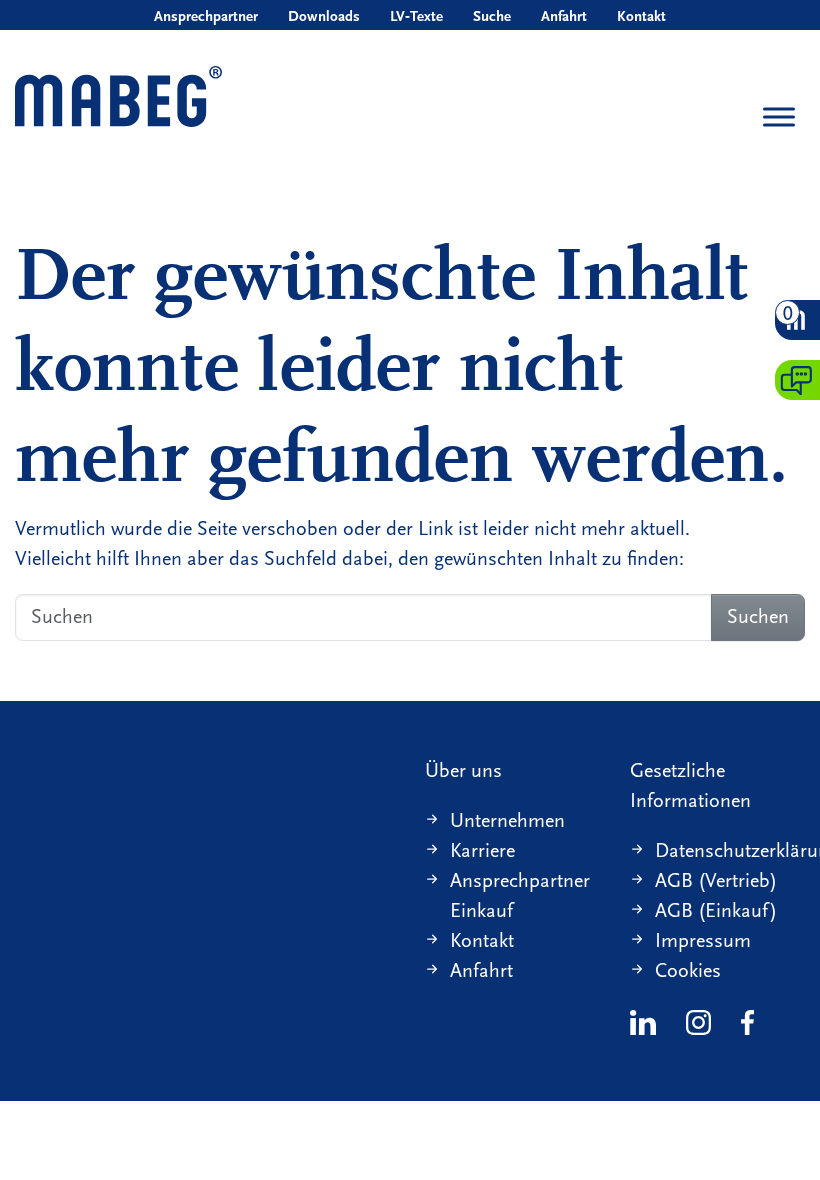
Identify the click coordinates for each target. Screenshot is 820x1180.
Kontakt (641, 16)
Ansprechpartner (206, 16)
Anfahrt (564, 16)
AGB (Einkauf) (716, 910)
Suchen (758, 616)
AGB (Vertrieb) (716, 880)
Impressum (703, 940)
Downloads (324, 16)
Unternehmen (507, 820)
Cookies (688, 970)
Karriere (482, 850)
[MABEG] (118, 98)
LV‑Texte (416, 16)
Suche (492, 16)
